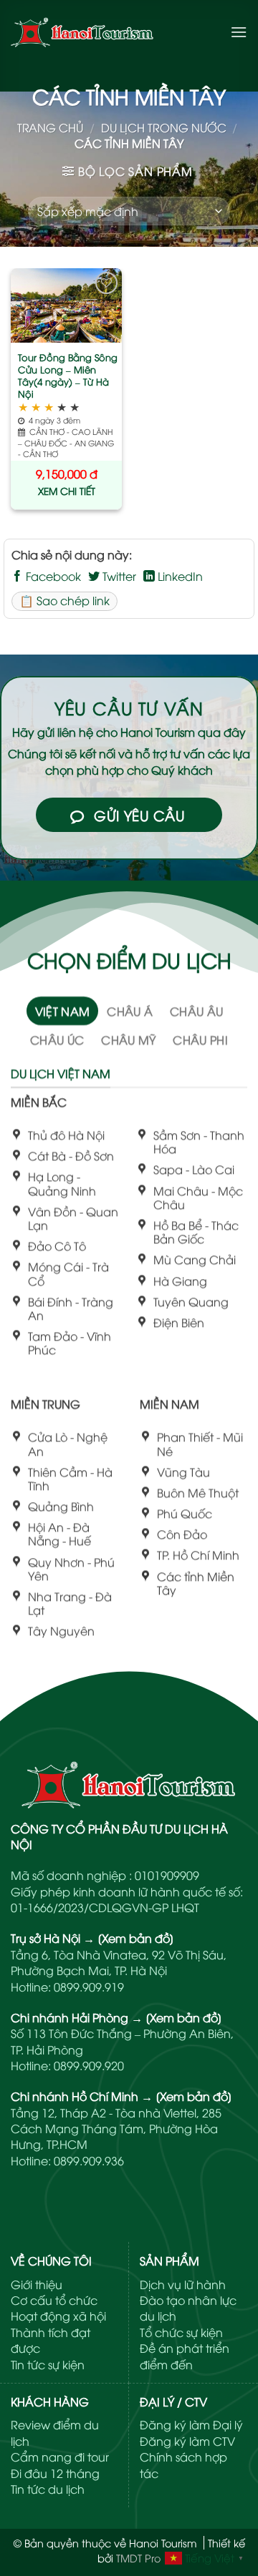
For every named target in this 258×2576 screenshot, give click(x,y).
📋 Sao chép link (64, 600)
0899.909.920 (89, 2065)
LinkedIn (179, 576)
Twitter (118, 576)
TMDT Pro (138, 2558)
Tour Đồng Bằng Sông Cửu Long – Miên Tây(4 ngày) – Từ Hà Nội (68, 376)
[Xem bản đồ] (136, 1938)
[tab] (63, 1011)
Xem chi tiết (67, 490)
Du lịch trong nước (164, 127)
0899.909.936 (89, 2160)
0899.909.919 (89, 1987)
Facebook (52, 576)
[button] (239, 32)
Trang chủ (50, 127)
